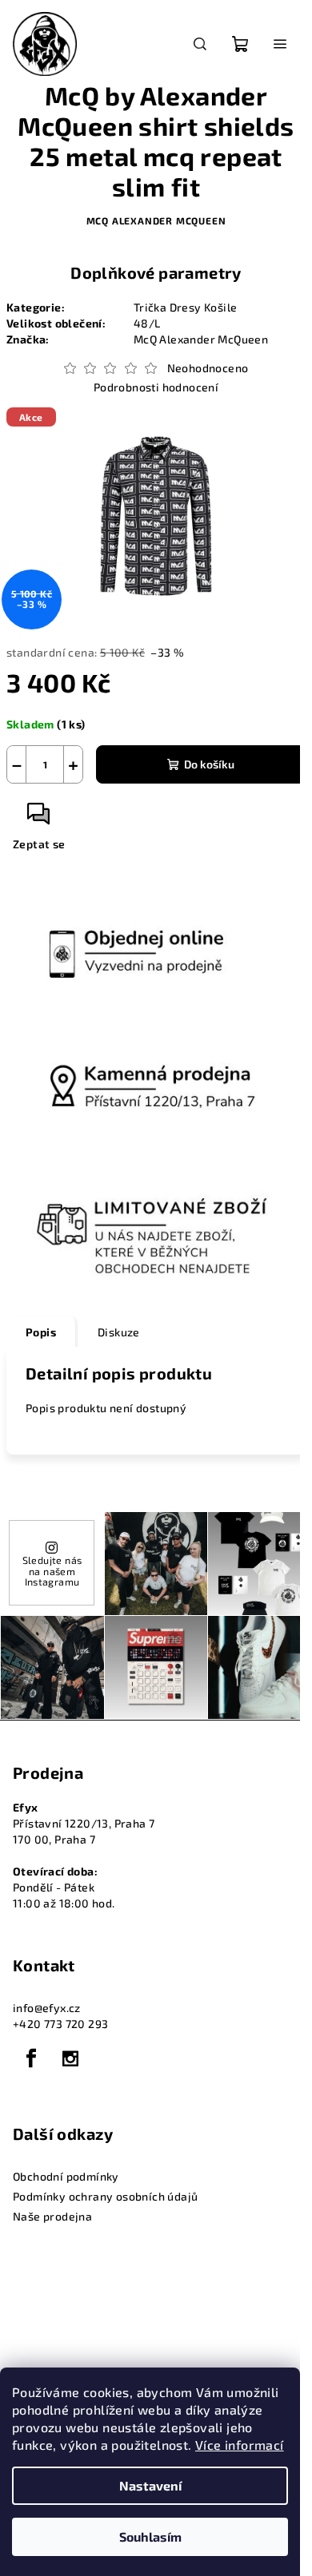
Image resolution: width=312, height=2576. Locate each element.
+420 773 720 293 (60, 2024)
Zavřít (93, 820)
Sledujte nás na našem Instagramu (52, 1571)
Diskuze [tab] (119, 1332)
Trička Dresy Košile (186, 307)
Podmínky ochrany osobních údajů (105, 2196)
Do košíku (209, 764)
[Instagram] (70, 2058)
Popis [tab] (41, 1332)
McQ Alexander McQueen (156, 220)
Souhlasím (150, 2536)
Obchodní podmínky (66, 2176)
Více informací (240, 2445)
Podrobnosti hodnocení (156, 387)
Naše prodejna (52, 2216)
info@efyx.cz (47, 2008)
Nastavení (150, 2485)
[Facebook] (31, 2058)
